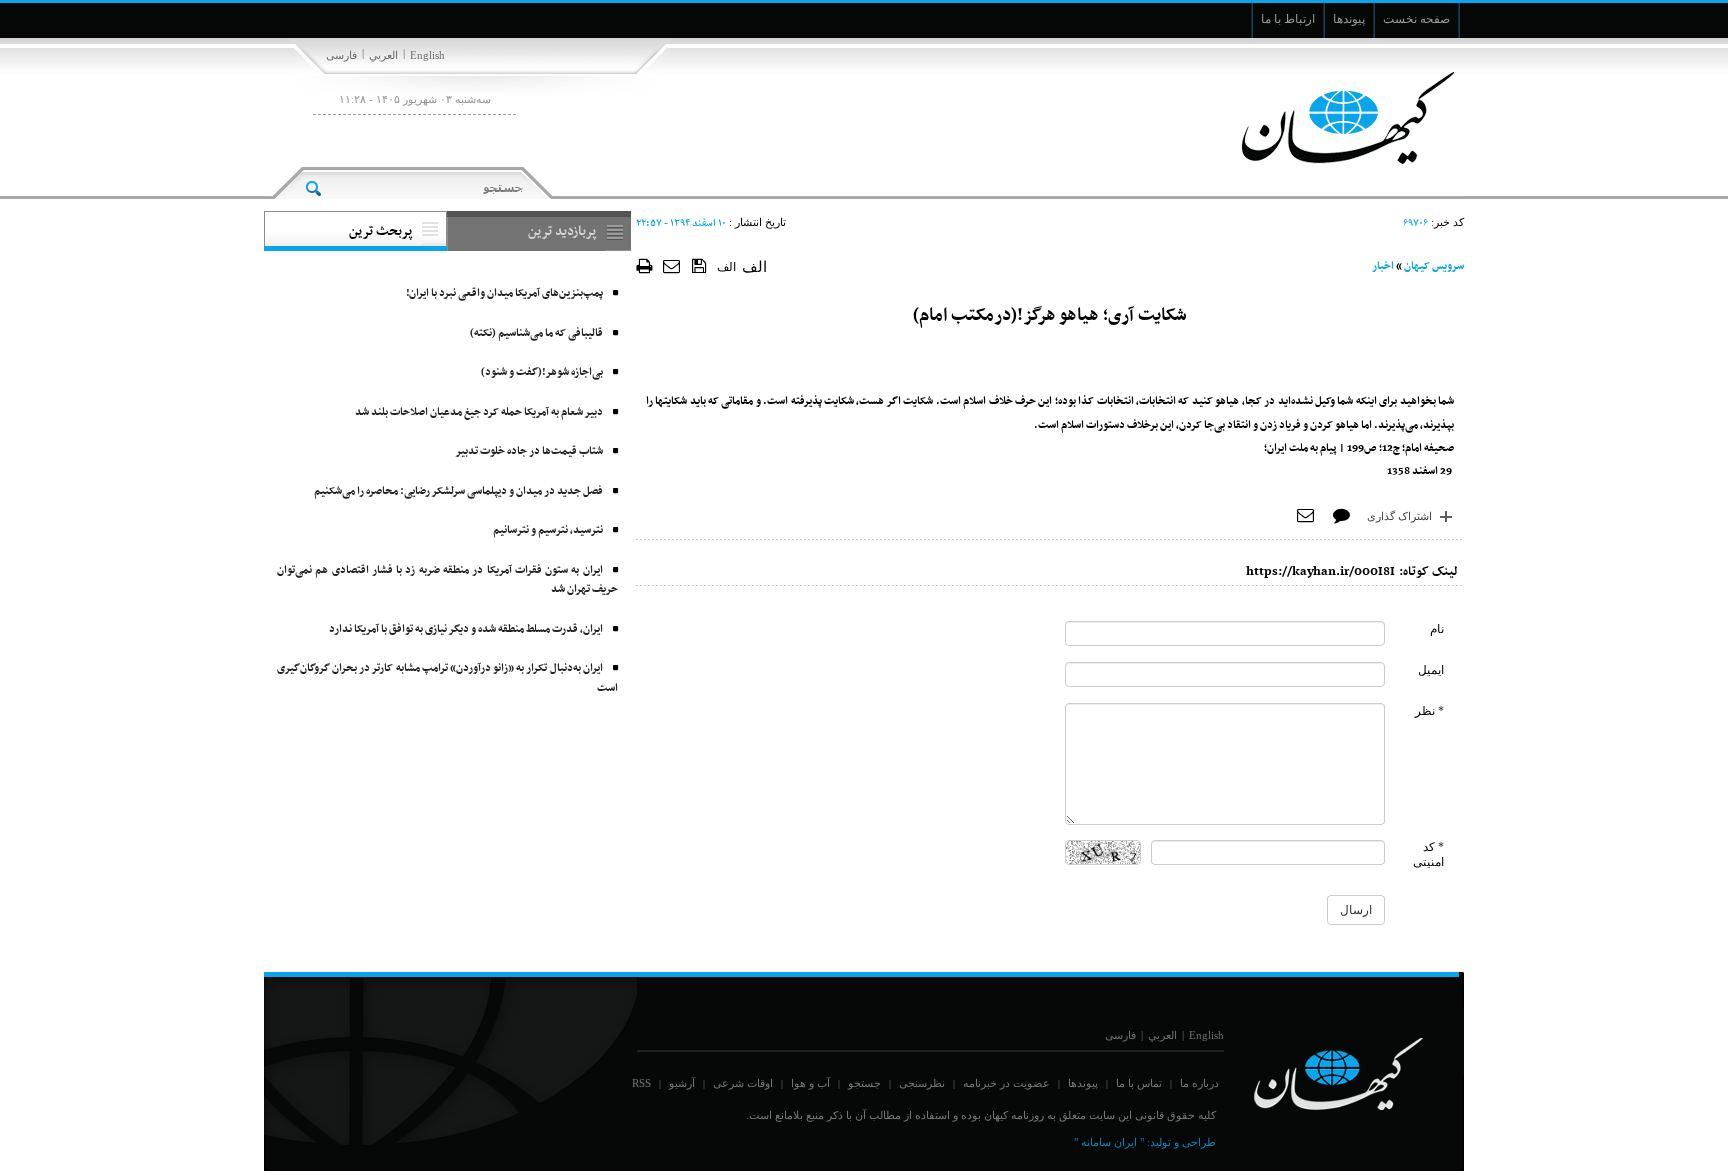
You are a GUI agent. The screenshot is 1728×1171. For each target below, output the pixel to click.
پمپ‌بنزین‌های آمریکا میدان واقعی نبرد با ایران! (504, 293)
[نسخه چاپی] (644, 265)
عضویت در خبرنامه (1006, 1083)
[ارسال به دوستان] (672, 265)
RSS (641, 1083)
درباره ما (1199, 1083)
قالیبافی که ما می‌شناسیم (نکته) (536, 333)
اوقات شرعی (743, 1083)
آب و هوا (810, 1083)
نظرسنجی (922, 1083)
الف (726, 267)
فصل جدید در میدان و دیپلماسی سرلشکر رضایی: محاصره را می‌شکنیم (458, 491)
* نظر (1429, 711)
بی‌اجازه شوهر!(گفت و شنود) (542, 372)
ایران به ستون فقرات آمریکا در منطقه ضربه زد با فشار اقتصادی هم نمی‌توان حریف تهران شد (447, 580)
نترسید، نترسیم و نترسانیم (548, 530)
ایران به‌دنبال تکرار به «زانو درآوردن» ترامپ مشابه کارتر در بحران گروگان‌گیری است (447, 678)
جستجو (864, 1083)
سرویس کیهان (1434, 266)
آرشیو (682, 1083)
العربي (383, 55)
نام (1437, 629)
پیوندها (1083, 1083)
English (427, 55)
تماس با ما (1139, 1083)
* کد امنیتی (1428, 854)
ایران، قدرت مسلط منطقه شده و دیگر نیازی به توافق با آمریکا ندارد (466, 629)
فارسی (341, 55)
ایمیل (1431, 670)
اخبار (1383, 266)
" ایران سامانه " (1109, 1142)
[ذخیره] (699, 265)
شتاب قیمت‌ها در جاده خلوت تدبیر (529, 451)
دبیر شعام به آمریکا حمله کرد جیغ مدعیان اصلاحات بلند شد (479, 412)
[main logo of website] (1331, 118)
